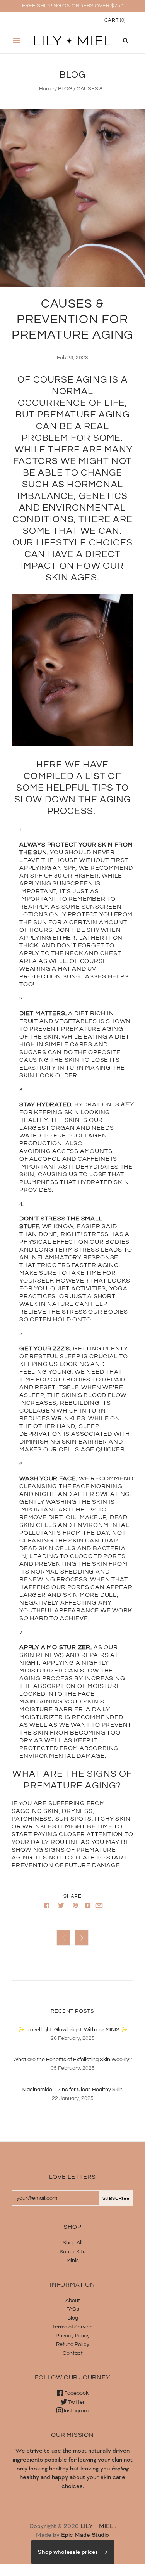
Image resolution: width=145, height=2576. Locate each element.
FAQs (73, 2309)
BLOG (65, 89)
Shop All (72, 2243)
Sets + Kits (72, 2252)
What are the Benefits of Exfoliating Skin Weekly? (72, 2060)
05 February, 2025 (73, 2068)
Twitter (76, 2402)
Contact (73, 2353)
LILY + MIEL (97, 2526)
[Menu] (16, 41)
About (73, 2301)
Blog (73, 2318)
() (115, 20)
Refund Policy (73, 2344)
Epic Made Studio (85, 2535)
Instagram (76, 2411)
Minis (73, 2261)
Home (46, 89)
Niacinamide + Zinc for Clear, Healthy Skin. (73, 2090)
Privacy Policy (73, 2336)
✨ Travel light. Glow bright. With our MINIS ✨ (72, 2030)
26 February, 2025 (73, 2038)
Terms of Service (72, 2327)
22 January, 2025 (73, 2098)
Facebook (76, 2393)
